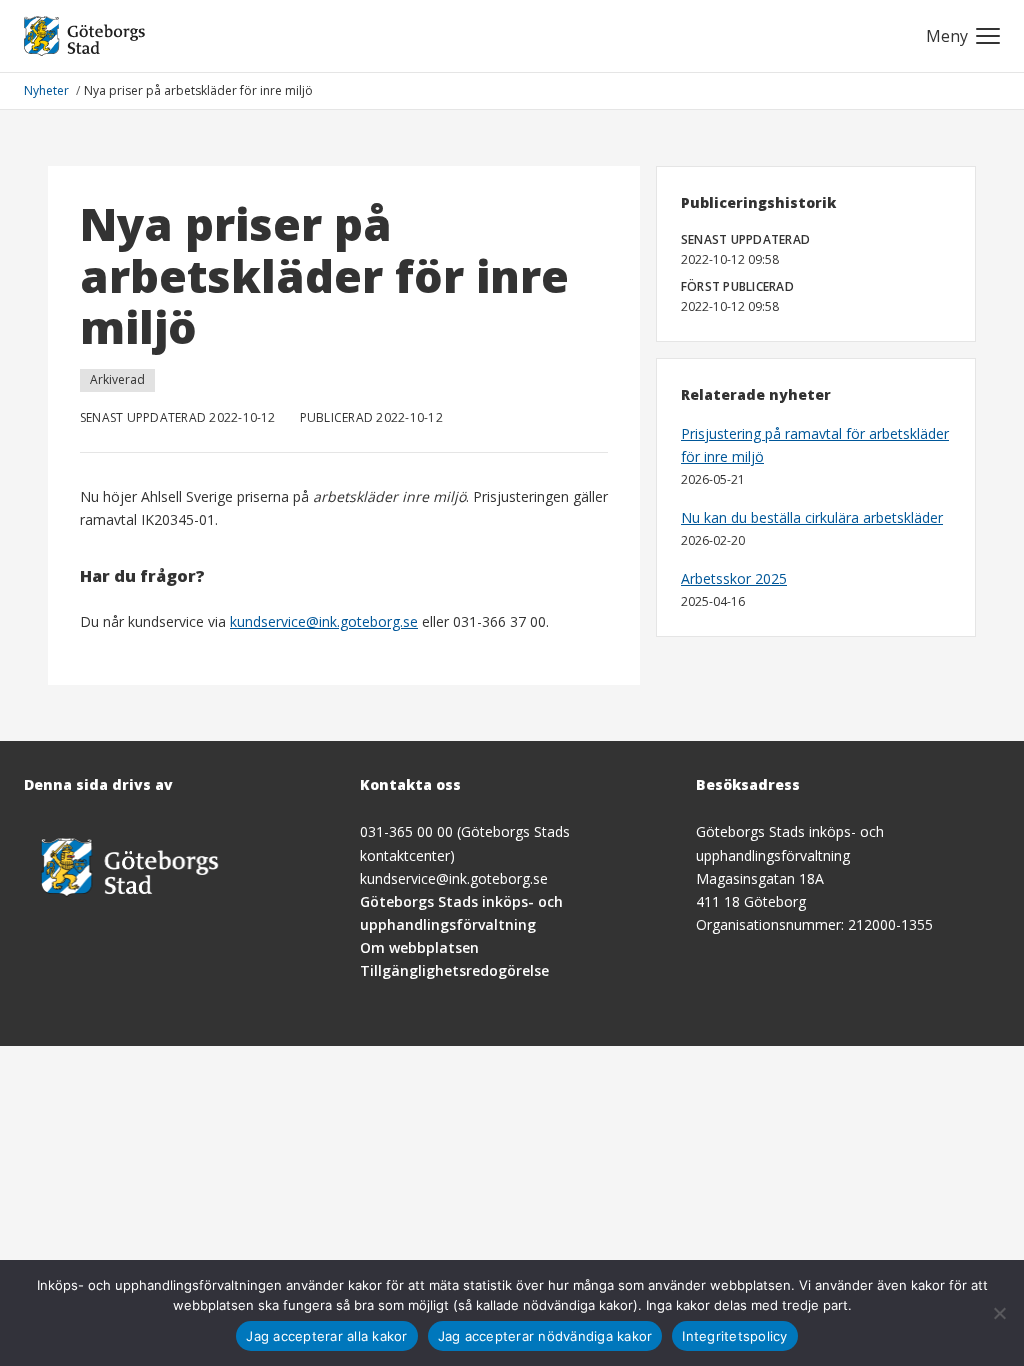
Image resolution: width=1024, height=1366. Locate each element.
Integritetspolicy (734, 1336)
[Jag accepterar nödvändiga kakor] (999, 1313)
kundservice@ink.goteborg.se (324, 621)
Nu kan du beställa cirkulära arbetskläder (812, 517)
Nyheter (48, 90)
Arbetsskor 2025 (734, 578)
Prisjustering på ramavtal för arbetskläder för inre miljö (815, 445)
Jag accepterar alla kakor (326, 1336)
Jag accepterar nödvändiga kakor (545, 1336)
